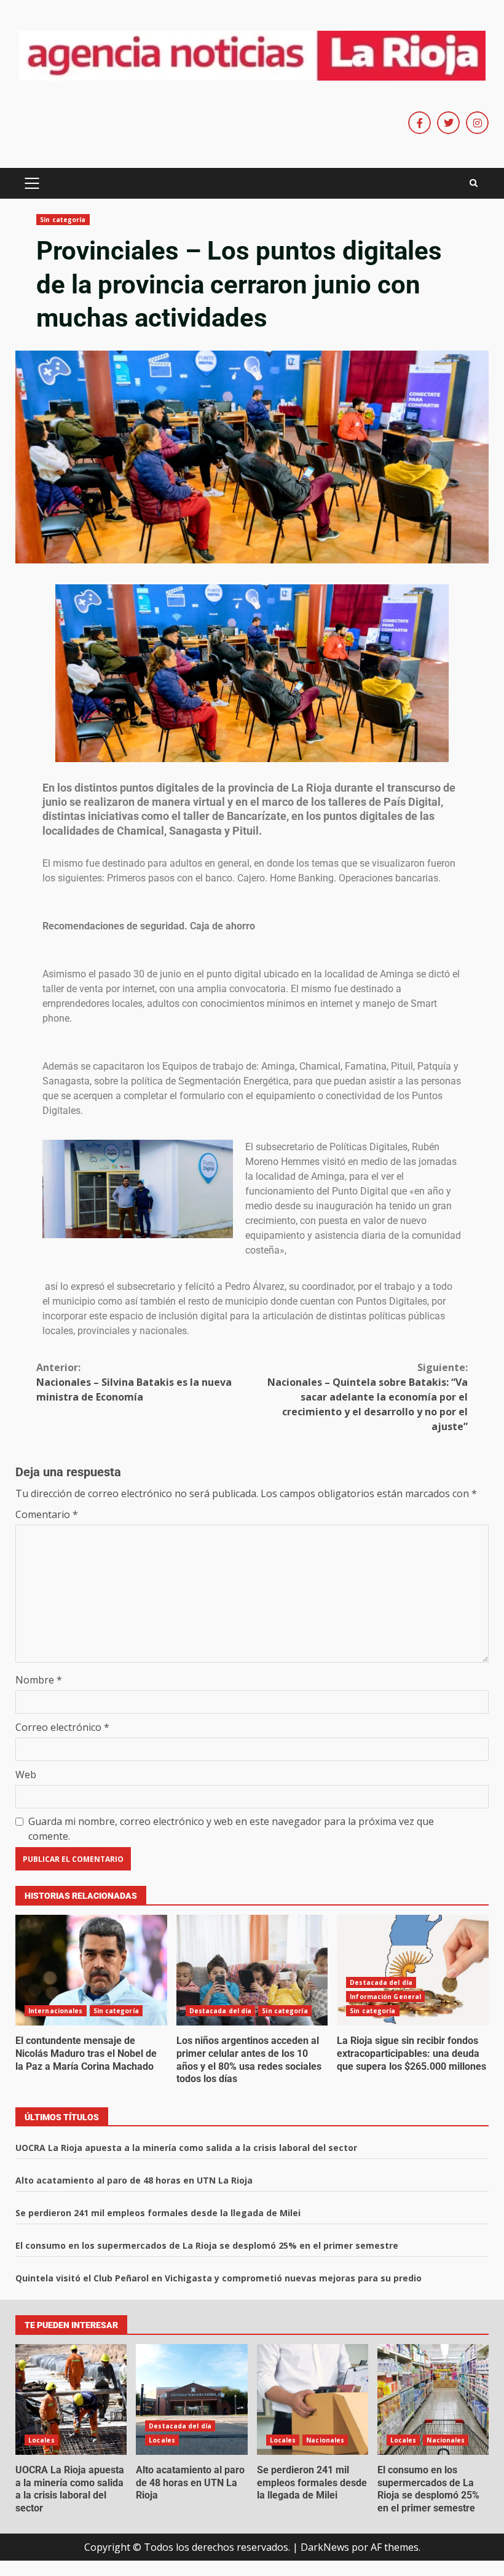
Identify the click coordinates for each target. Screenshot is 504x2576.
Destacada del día (221, 2011)
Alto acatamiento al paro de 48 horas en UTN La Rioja (134, 2180)
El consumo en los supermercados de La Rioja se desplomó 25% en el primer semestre (207, 2245)
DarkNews (325, 2547)
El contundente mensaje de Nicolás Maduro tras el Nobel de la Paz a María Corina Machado (91, 1970)
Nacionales (325, 2440)
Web (26, 1775)
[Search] (474, 183)
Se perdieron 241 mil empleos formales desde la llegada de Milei (158, 2213)
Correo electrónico (62, 1727)
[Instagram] (477, 123)
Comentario (47, 1514)
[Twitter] (448, 123)
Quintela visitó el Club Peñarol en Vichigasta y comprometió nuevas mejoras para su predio (219, 2278)
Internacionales (56, 2011)
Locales (41, 2440)
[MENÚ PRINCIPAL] (32, 183)
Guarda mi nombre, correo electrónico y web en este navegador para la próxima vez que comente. (231, 1829)
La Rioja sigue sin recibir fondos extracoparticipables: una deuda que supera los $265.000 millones (413, 1970)
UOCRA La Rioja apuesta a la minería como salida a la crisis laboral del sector (186, 2148)
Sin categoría (63, 220)
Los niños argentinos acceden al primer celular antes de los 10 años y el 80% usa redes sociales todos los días (252, 1970)
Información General (385, 1997)
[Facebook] (419, 123)
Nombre (39, 1680)
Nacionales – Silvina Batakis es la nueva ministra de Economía (134, 1382)
